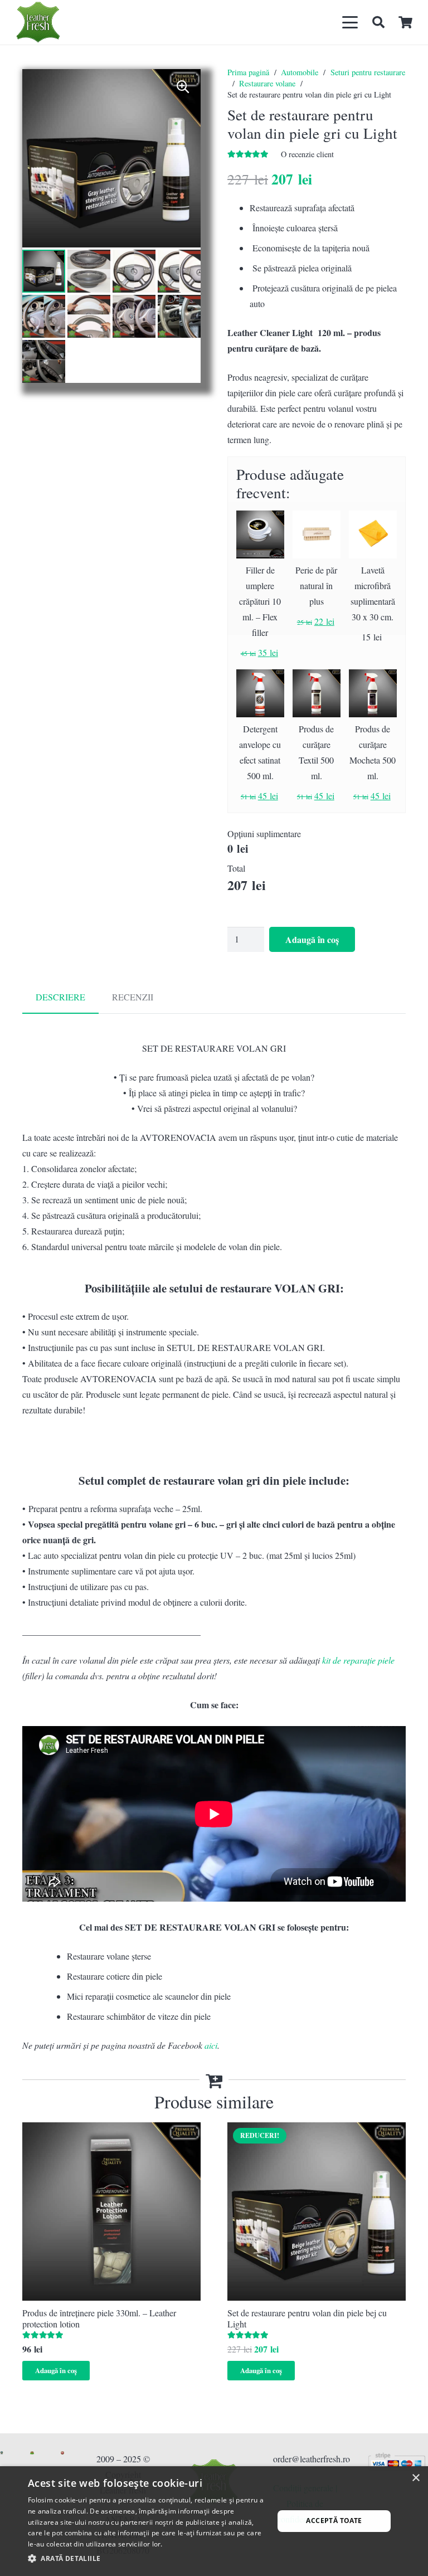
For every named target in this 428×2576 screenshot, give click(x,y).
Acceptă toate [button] (334, 2521)
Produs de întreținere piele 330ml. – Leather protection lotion (99, 2318)
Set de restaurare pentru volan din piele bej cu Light (307, 2318)
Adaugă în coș (312, 939)
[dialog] (214, 2521)
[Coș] (406, 22)
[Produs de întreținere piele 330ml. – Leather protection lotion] (111, 2212)
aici (211, 2045)
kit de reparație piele (358, 1660)
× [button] (415, 2478)
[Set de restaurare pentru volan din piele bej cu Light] (317, 2212)
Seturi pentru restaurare (368, 72)
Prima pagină (248, 72)
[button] (351, 22)
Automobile (300, 72)
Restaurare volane (267, 83)
